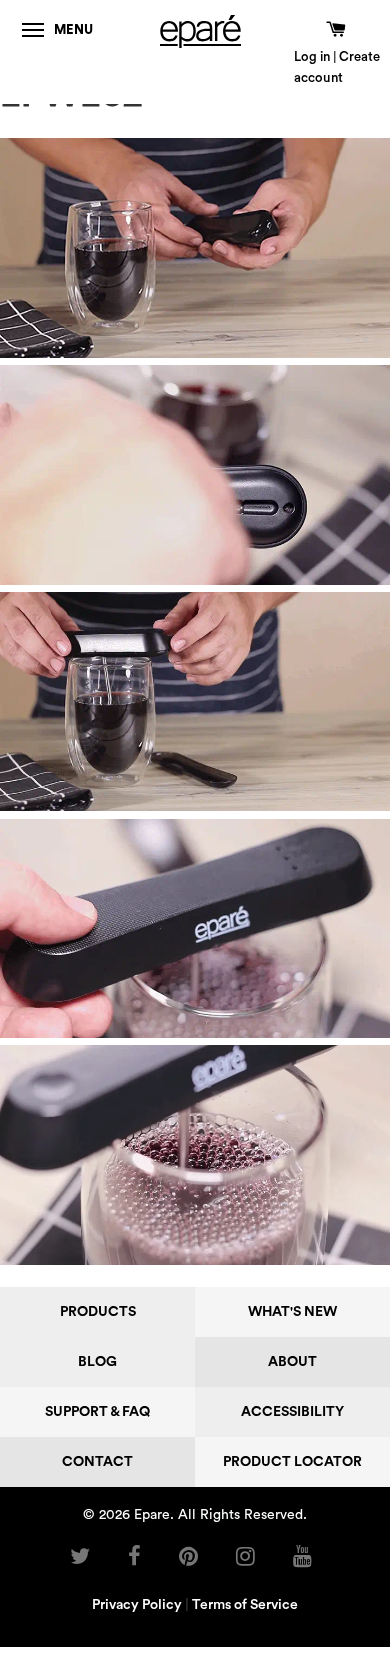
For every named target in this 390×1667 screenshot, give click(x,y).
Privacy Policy (137, 1605)
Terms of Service (245, 1605)
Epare (152, 1516)
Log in (312, 56)
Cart (331, 31)
